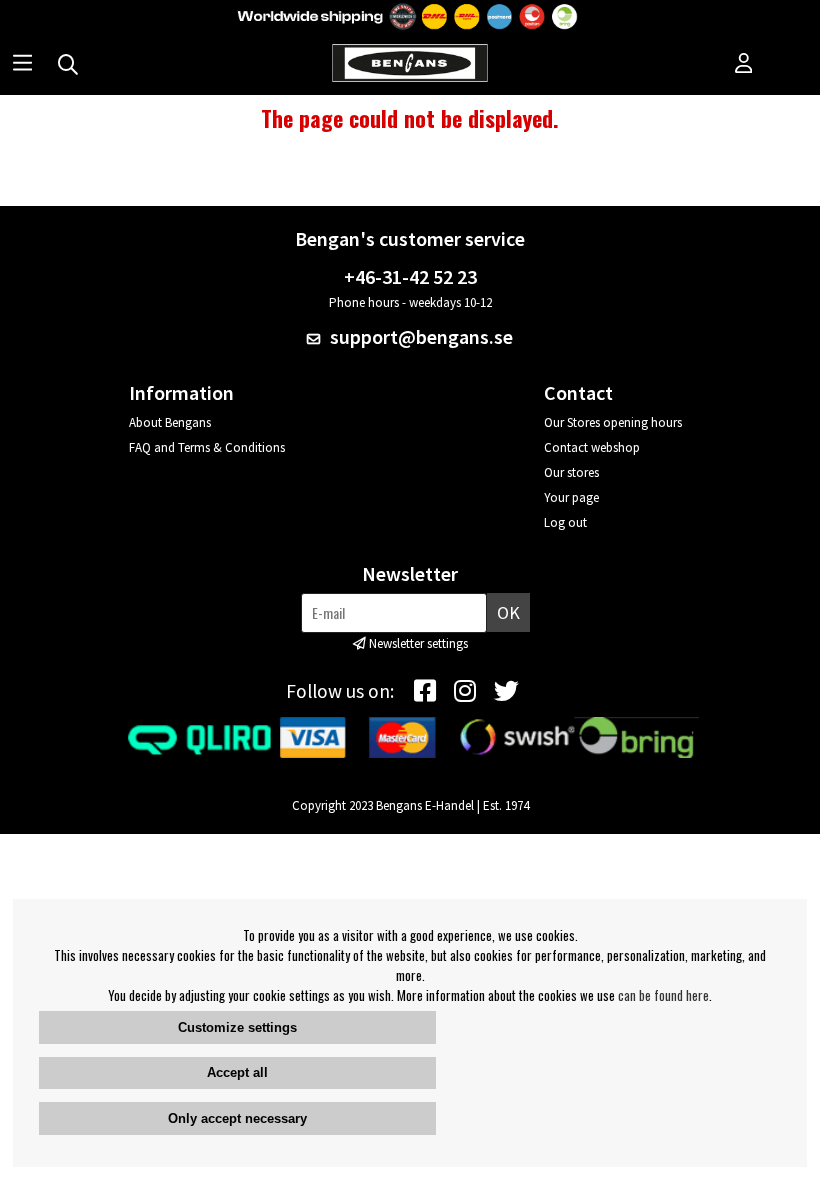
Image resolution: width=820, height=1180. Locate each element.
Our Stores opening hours (613, 422)
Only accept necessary (237, 1118)
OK (508, 612)
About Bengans (170, 422)
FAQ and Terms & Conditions (207, 447)
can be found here (663, 995)
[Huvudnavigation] (22, 65)
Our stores (571, 472)
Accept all (237, 1072)
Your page (571, 497)
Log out (565, 522)
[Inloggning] (744, 65)
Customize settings (237, 1027)
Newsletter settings (418, 643)
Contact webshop (592, 447)
